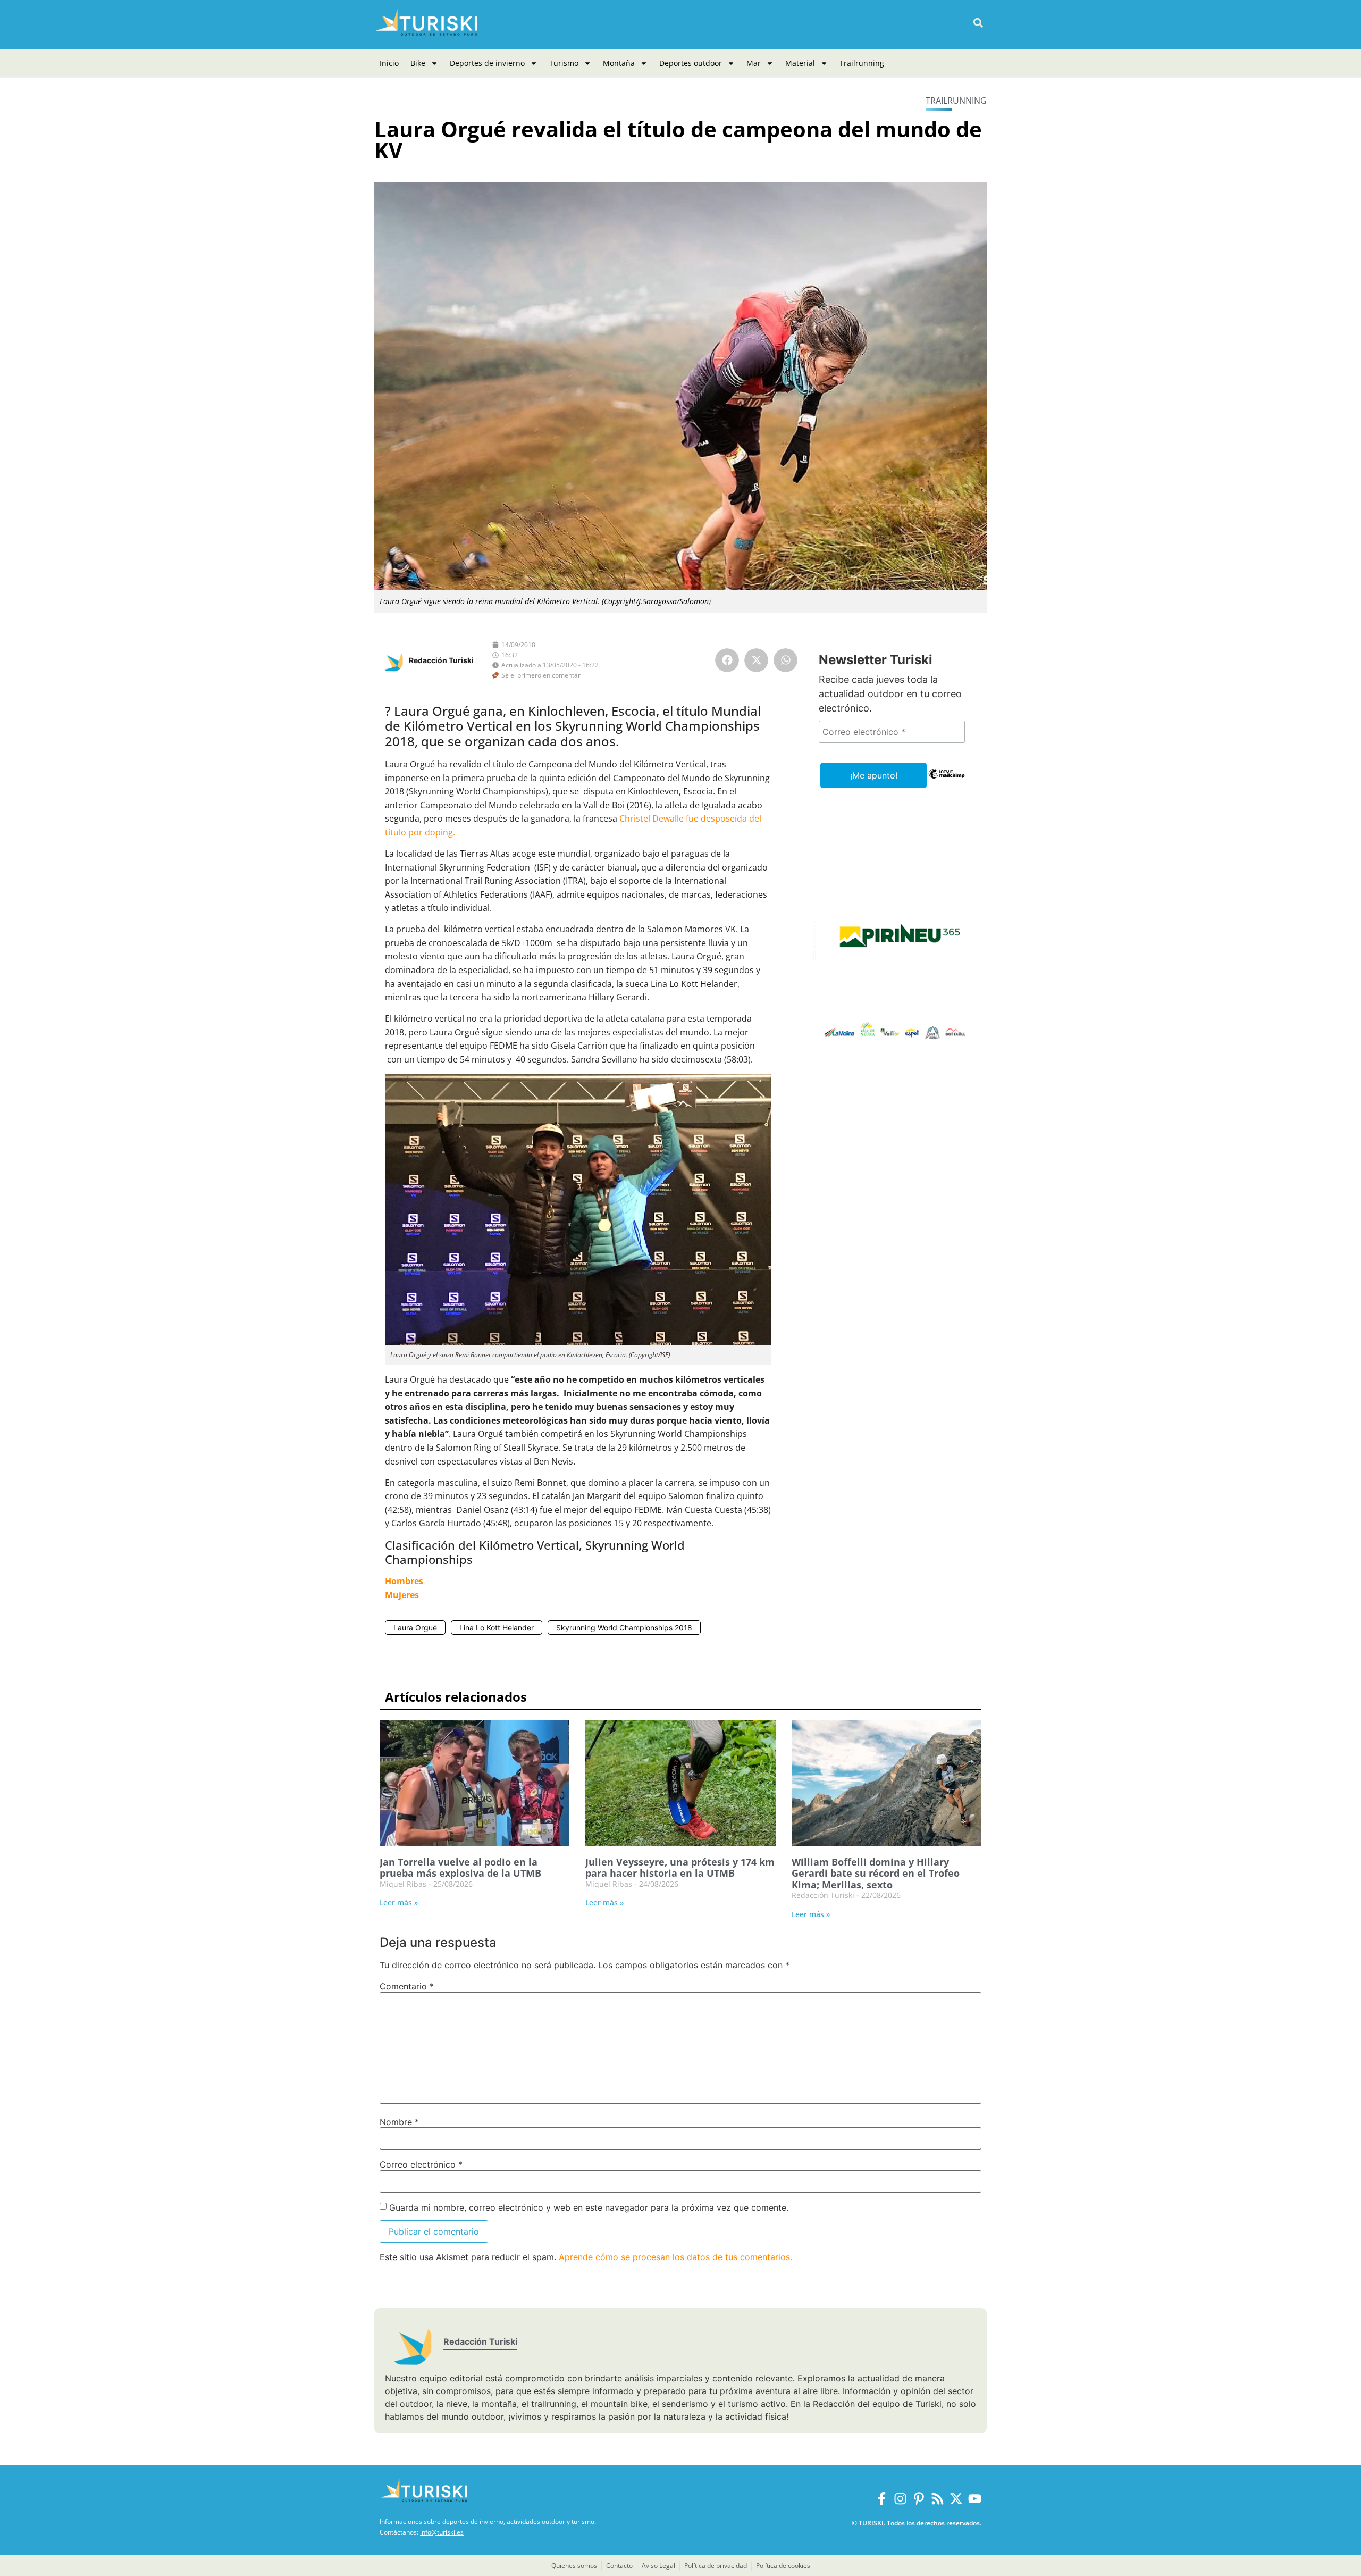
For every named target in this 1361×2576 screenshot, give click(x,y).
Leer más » (399, 1902)
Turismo (564, 63)
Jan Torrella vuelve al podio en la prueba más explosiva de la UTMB (460, 1868)
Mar (754, 63)
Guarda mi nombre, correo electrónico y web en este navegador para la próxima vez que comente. (589, 2207)
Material (800, 63)
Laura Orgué (415, 1628)
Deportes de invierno (487, 63)
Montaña (619, 63)
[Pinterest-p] (919, 2499)
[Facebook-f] (882, 2499)
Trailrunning (862, 63)
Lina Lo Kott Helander (497, 1628)
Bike (418, 63)
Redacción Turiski (441, 660)
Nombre (399, 2122)
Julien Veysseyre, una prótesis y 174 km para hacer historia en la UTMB (680, 1868)
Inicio (389, 63)
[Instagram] (900, 2499)
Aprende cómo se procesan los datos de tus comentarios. (675, 2257)
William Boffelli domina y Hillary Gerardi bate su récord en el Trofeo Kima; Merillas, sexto (876, 1873)
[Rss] (938, 2499)
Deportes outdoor (691, 63)
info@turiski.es (442, 2532)
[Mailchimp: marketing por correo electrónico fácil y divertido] (947, 781)
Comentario (407, 1986)
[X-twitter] (956, 2499)
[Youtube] (975, 2499)
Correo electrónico (421, 2164)
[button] (978, 23)
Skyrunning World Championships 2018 (624, 1628)
